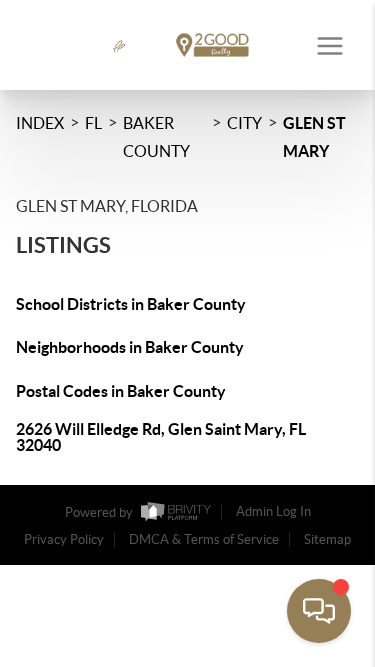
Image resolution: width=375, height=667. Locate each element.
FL (93, 123)
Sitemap (327, 539)
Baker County (156, 137)
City (244, 123)
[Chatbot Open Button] (319, 611)
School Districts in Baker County (131, 304)
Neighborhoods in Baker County (130, 347)
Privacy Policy (64, 539)
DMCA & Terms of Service (204, 539)
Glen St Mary (314, 137)
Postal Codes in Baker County (121, 391)
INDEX (40, 123)
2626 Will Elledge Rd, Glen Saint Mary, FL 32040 (161, 437)
